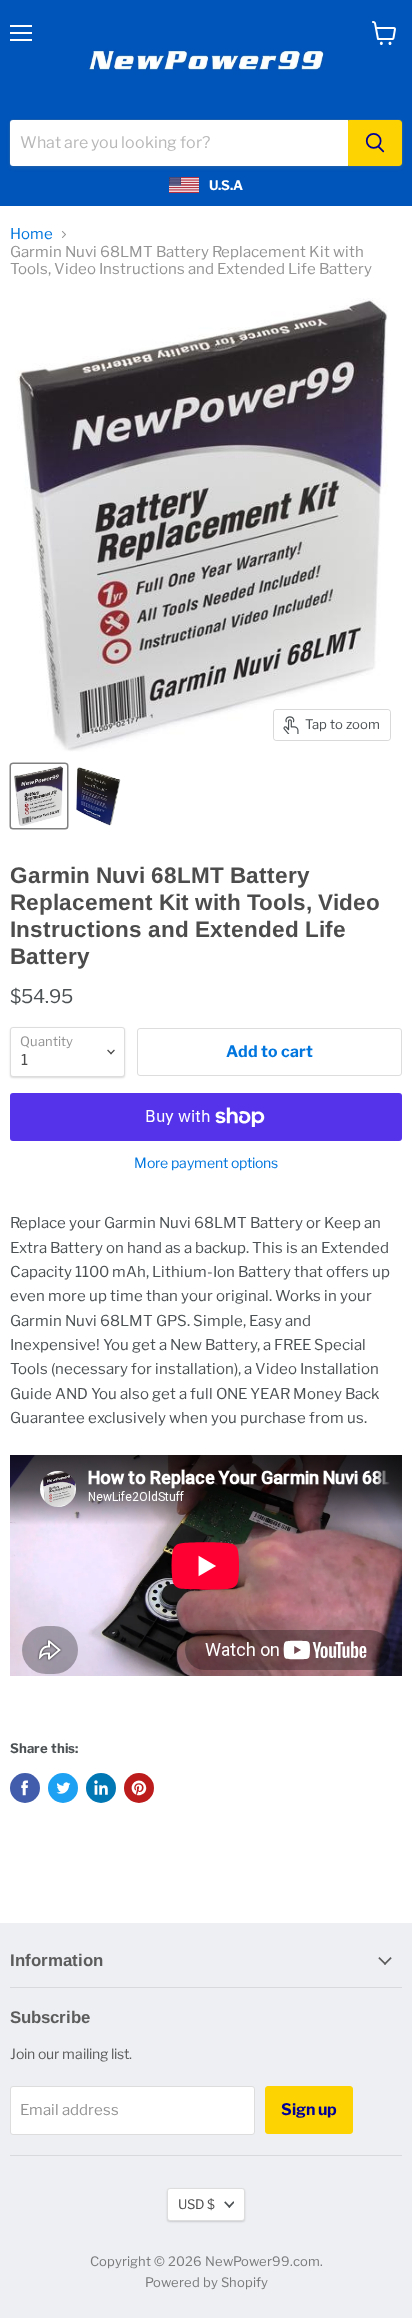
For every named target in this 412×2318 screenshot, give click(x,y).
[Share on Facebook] (25, 1788)
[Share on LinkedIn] (101, 1788)
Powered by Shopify (206, 2282)
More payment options (206, 1163)
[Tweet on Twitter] (63, 1788)
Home (31, 234)
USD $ (196, 2204)
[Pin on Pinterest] (139, 1788)
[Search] (375, 143)
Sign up (309, 2109)
